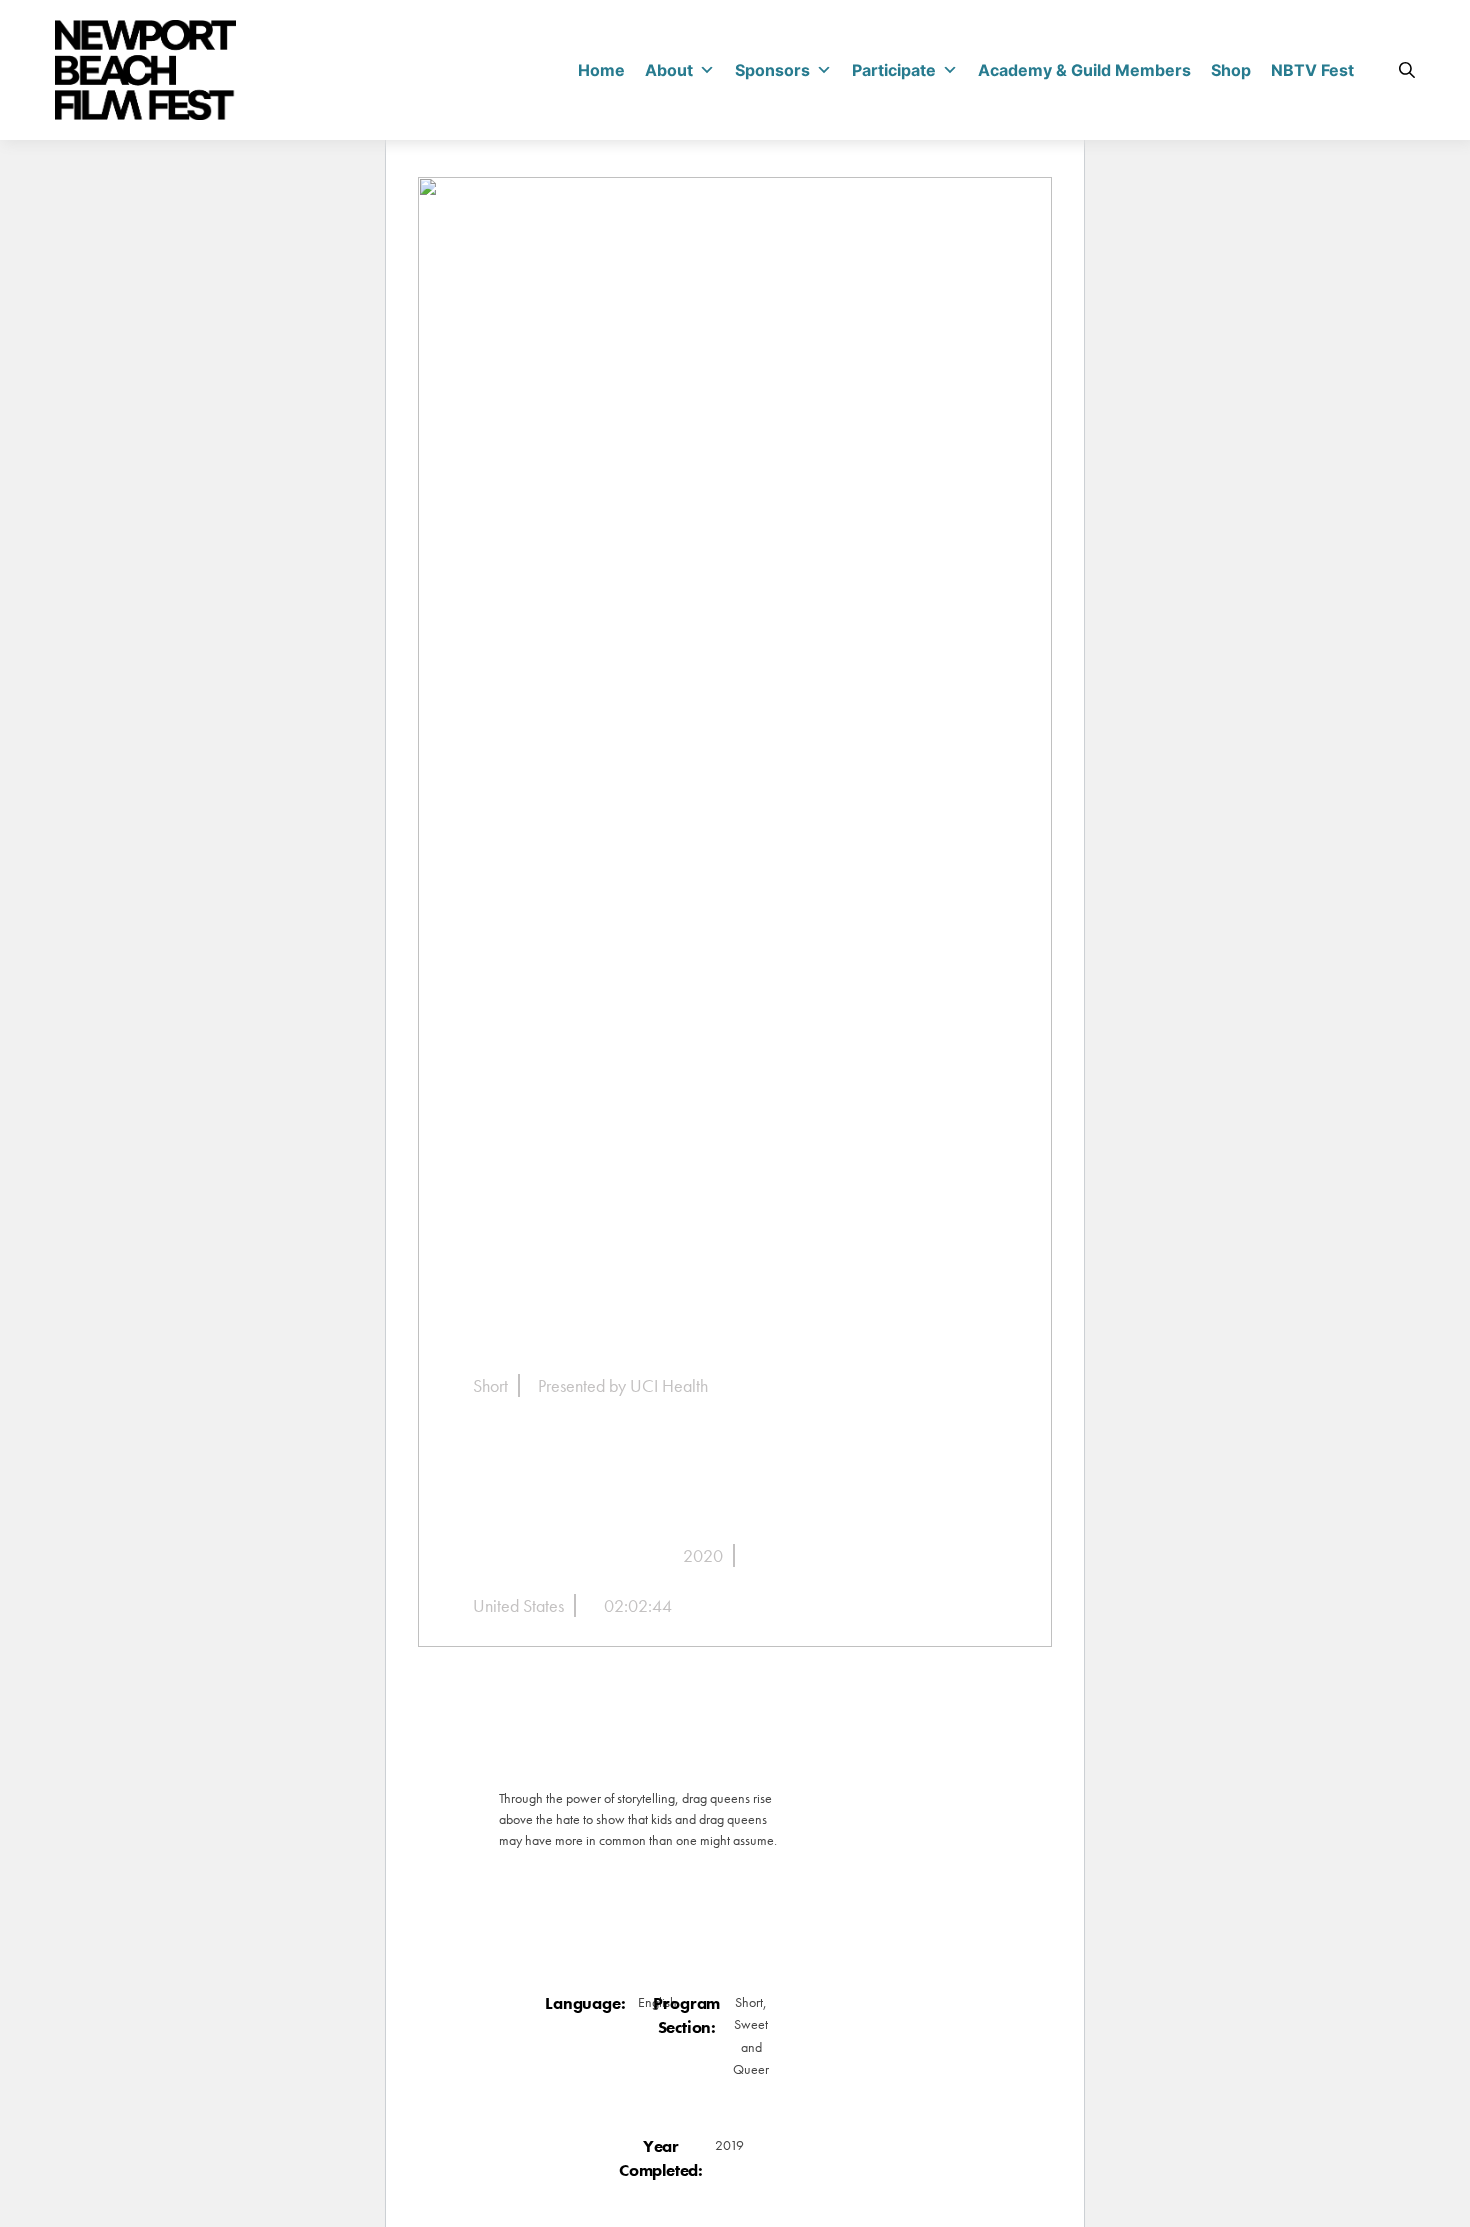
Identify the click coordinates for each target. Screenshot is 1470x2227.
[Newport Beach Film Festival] (145, 70)
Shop (1231, 70)
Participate (894, 70)
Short (490, 1385)
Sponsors (772, 70)
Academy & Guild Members (1084, 70)
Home (601, 70)
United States (518, 1605)
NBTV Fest (1312, 70)
